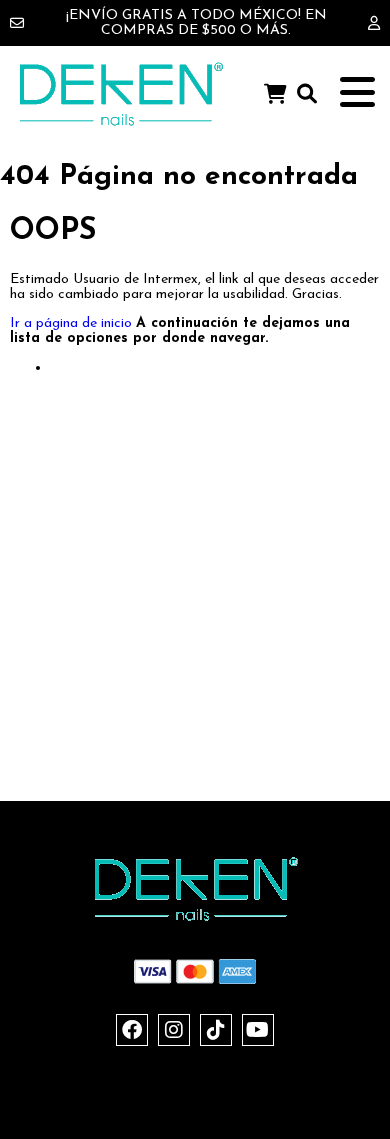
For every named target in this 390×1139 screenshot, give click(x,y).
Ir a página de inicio (71, 323)
